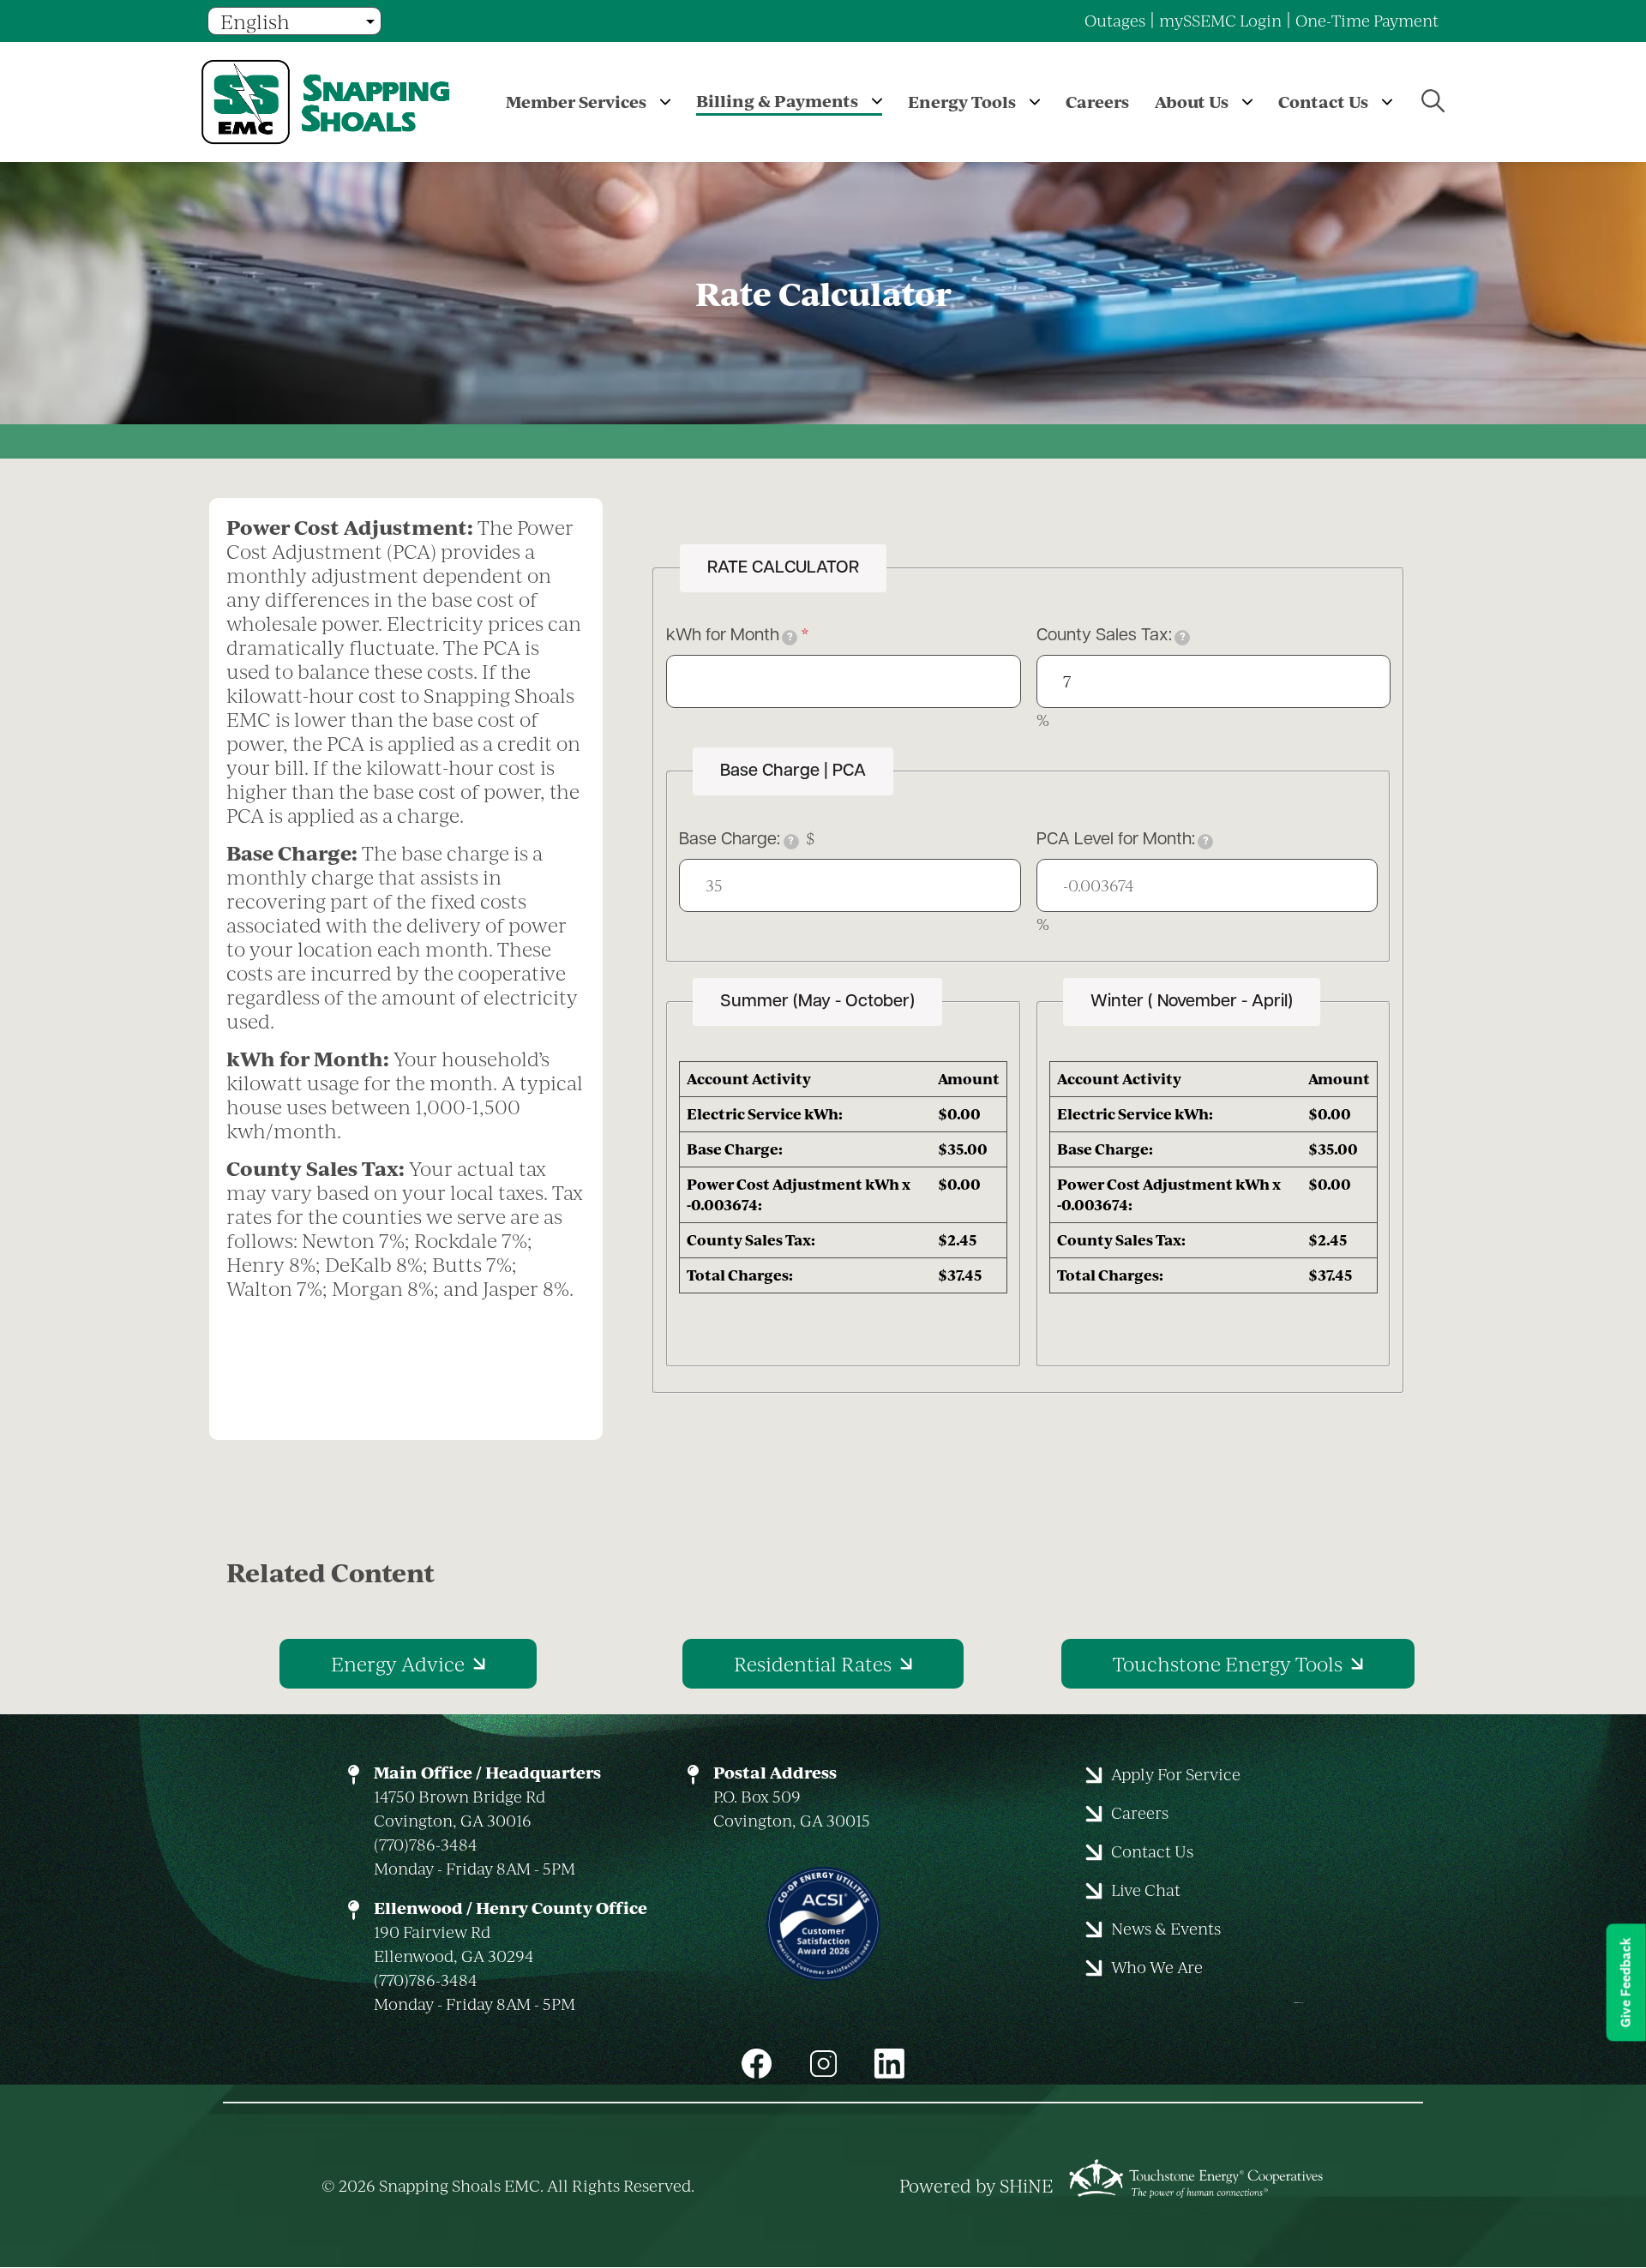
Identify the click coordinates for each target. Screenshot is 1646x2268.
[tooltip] (790, 638)
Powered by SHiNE (976, 2186)
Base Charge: (736, 840)
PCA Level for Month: (1123, 840)
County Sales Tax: (1111, 636)
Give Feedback (1626, 1982)
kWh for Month (730, 636)
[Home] (339, 102)
